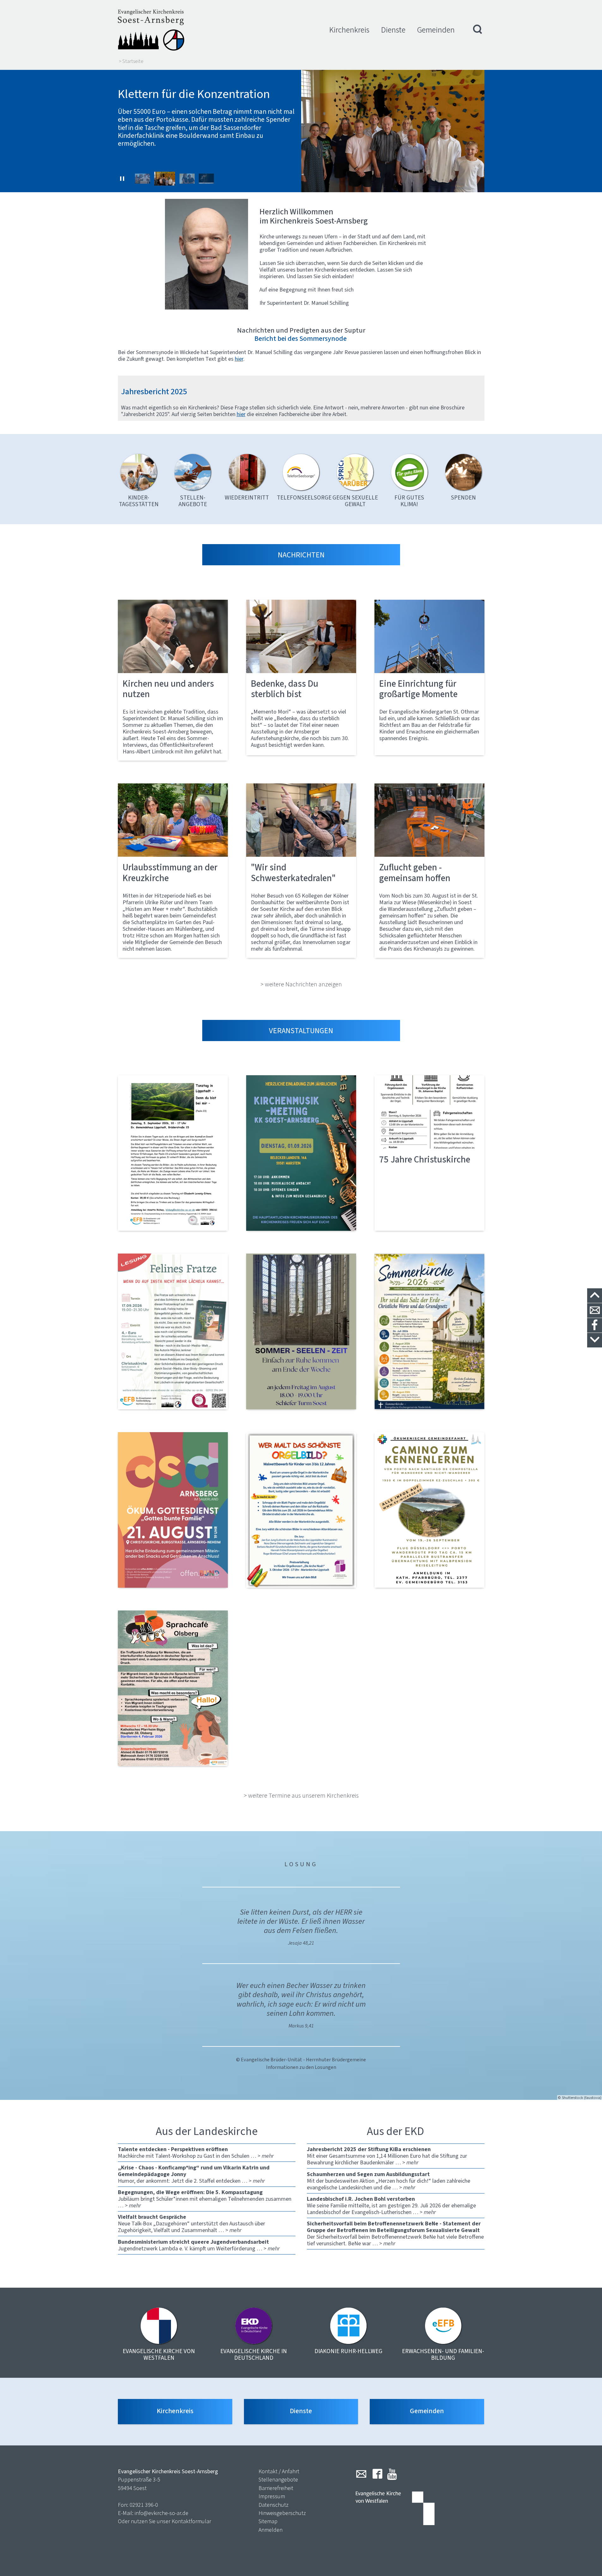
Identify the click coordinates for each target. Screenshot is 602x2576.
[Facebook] (377, 2474)
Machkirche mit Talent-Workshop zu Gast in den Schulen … (196, 2153)
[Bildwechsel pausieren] (122, 179)
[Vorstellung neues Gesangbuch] (301, 1153)
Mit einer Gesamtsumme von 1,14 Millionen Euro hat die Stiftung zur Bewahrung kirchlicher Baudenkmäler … (387, 2156)
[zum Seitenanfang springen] (595, 1296)
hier (241, 414)
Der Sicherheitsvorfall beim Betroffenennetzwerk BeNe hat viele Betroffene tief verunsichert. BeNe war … (395, 2233)
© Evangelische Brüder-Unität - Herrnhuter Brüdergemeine (301, 2060)
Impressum (272, 2496)
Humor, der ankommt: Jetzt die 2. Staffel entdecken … (194, 2174)
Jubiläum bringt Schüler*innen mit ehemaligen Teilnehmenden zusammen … (205, 2199)
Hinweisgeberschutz (282, 2513)
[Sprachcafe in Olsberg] (173, 1688)
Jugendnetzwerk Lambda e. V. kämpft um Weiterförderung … (199, 2245)
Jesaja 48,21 (301, 1943)
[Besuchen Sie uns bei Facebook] (595, 1325)
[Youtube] (392, 2474)
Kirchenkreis (349, 30)
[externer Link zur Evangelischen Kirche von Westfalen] (395, 2509)
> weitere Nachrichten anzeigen (301, 984)
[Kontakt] (595, 1311)
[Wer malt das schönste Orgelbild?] (301, 1510)
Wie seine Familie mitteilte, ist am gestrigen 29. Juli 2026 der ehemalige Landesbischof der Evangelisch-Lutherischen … (391, 2205)
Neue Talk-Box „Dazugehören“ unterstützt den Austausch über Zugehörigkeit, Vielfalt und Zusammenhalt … (192, 2223)
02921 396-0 (144, 2505)
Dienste (393, 30)
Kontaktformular (191, 2521)
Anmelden (271, 2530)
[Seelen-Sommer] (301, 1331)
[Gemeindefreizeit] (429, 1510)
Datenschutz (274, 2505)
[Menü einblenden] (478, 30)
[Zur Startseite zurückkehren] (151, 30)
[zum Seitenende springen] (595, 1340)
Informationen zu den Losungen (301, 2067)
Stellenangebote (278, 2480)
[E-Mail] (361, 2474)
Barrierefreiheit (276, 2488)
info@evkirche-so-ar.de (161, 2513)
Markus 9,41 (301, 2026)
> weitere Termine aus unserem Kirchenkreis (301, 1795)
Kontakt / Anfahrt (279, 2471)
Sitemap (268, 2521)
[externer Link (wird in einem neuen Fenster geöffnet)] (173, 1153)
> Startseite (131, 61)
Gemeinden (436, 30)
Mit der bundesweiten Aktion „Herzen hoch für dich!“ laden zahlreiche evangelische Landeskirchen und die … (389, 2181)
